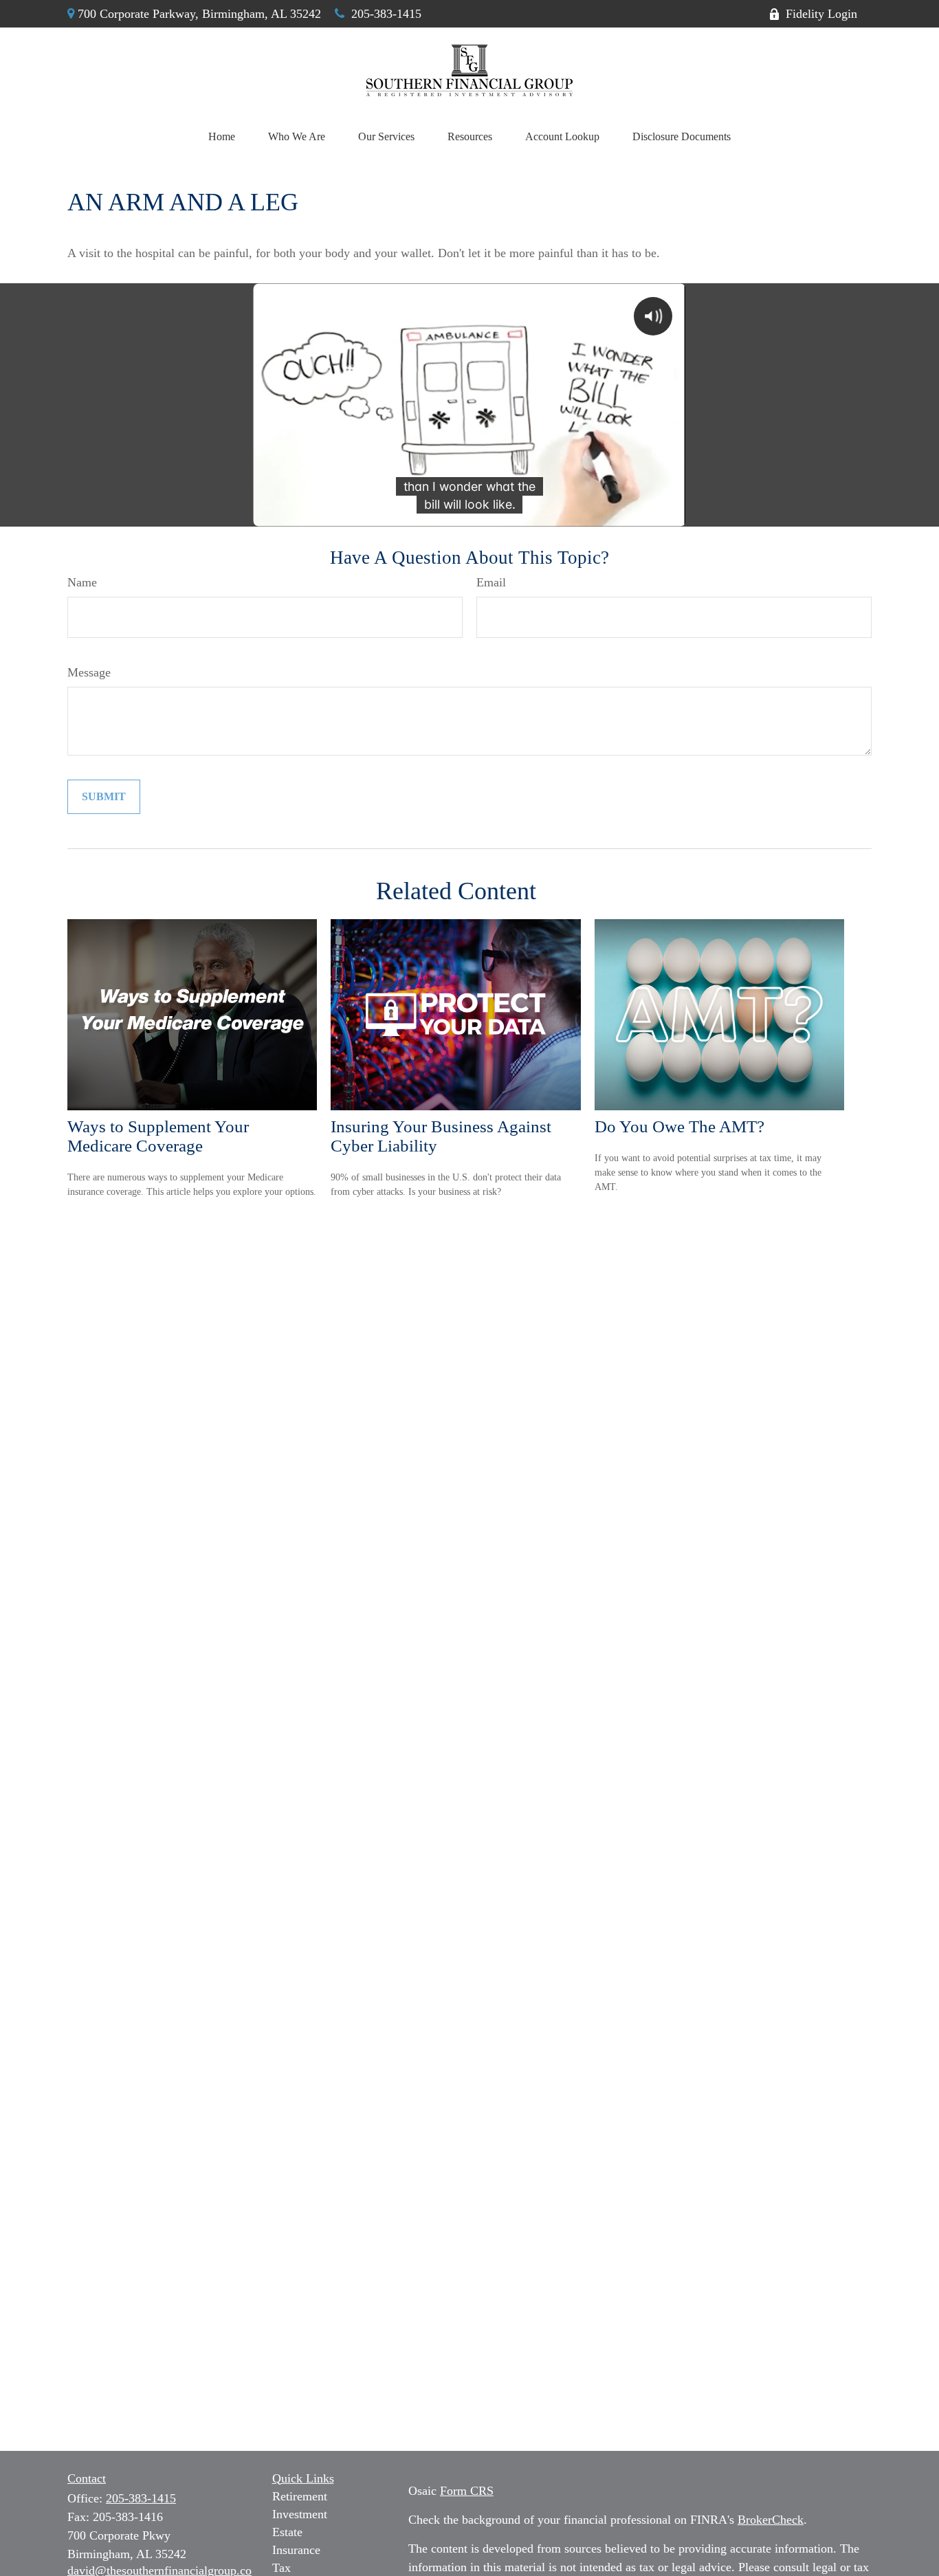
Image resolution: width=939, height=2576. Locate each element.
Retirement (300, 2496)
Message (89, 672)
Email (491, 582)
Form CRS (467, 2491)
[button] (222, 137)
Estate (287, 2532)
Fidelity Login (821, 14)
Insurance (296, 2550)
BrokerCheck (771, 2520)
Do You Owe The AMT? (680, 1126)
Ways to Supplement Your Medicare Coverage (158, 1136)
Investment (300, 2514)
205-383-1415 (386, 14)
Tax (281, 2568)
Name (82, 582)
